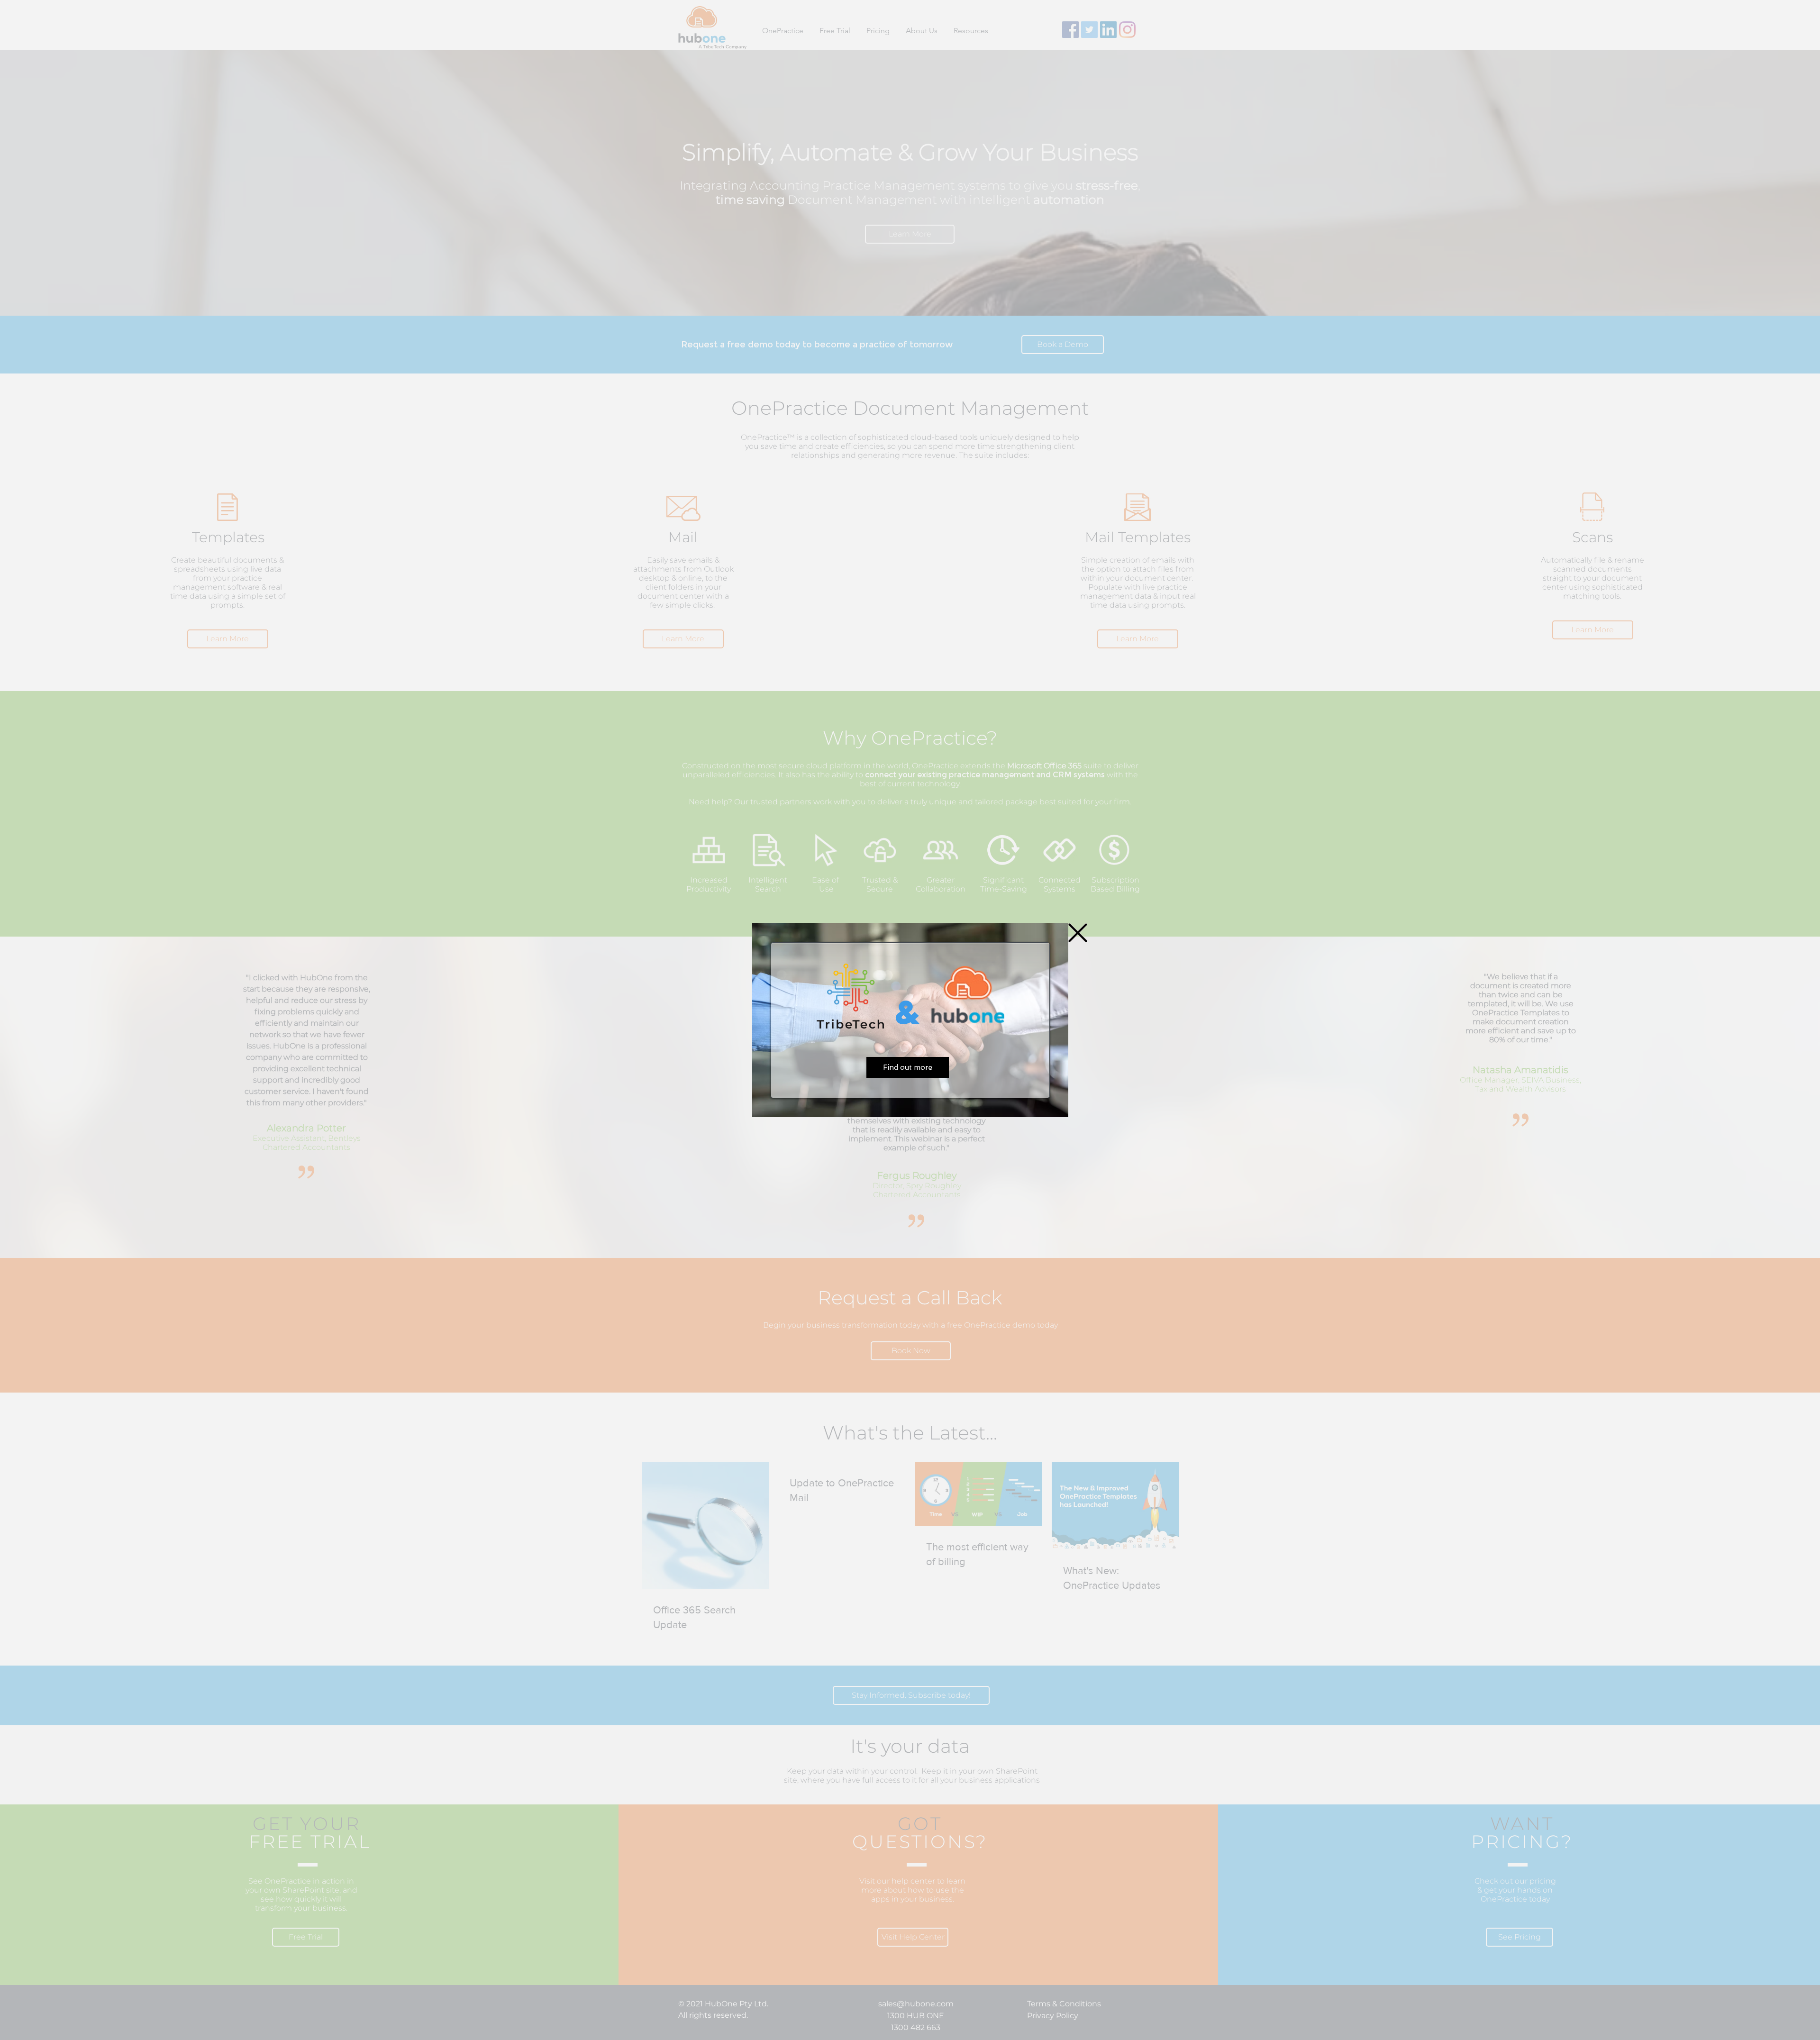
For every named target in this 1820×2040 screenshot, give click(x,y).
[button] (1078, 933)
